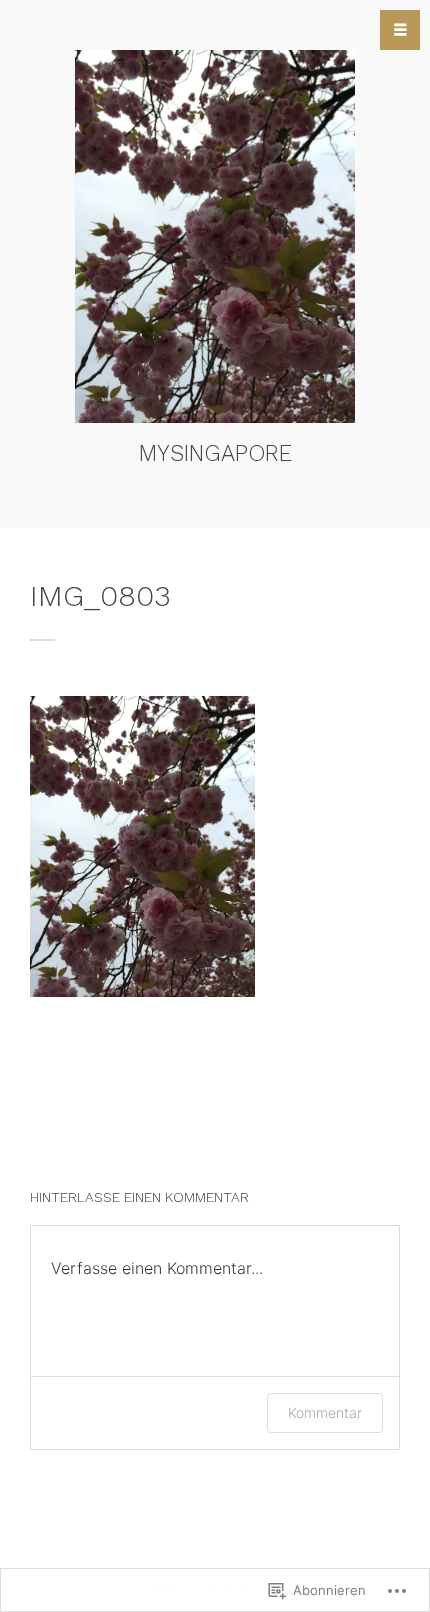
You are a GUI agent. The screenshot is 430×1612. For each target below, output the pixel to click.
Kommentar (325, 1412)
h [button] (400, 29)
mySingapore (215, 453)
